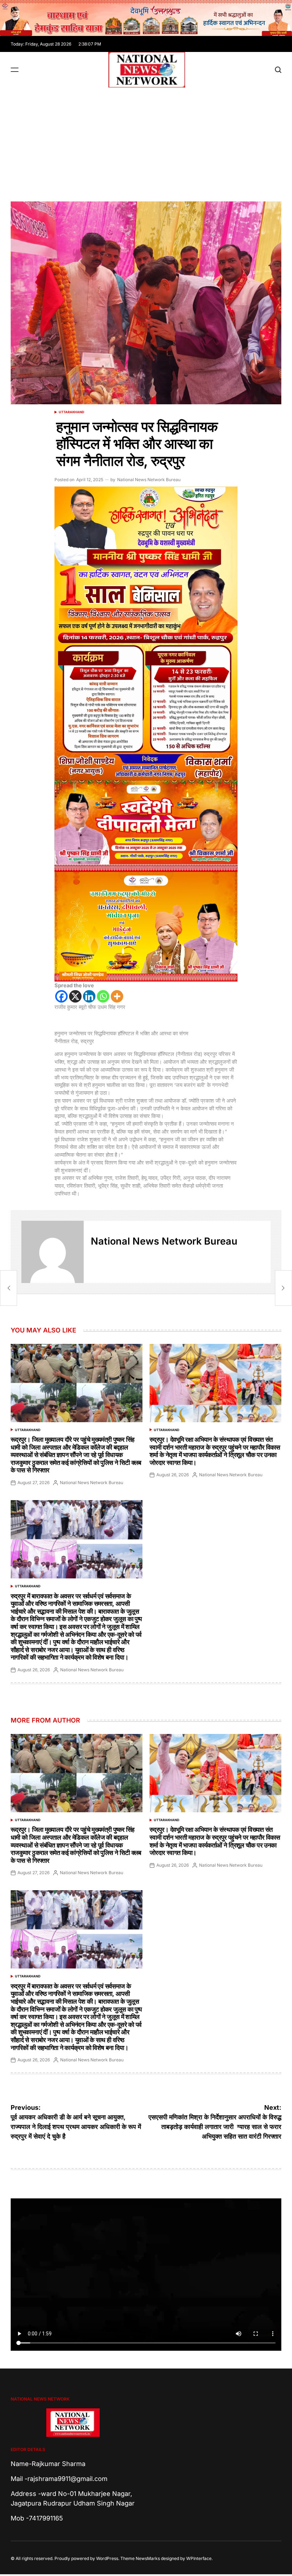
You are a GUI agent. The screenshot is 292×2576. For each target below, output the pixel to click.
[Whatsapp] (103, 996)
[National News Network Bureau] (53, 1252)
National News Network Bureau (149, 480)
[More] (117, 996)
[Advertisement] (146, 141)
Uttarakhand (72, 412)
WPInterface (199, 2558)
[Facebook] (61, 996)
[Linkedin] (89, 996)
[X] (75, 996)
